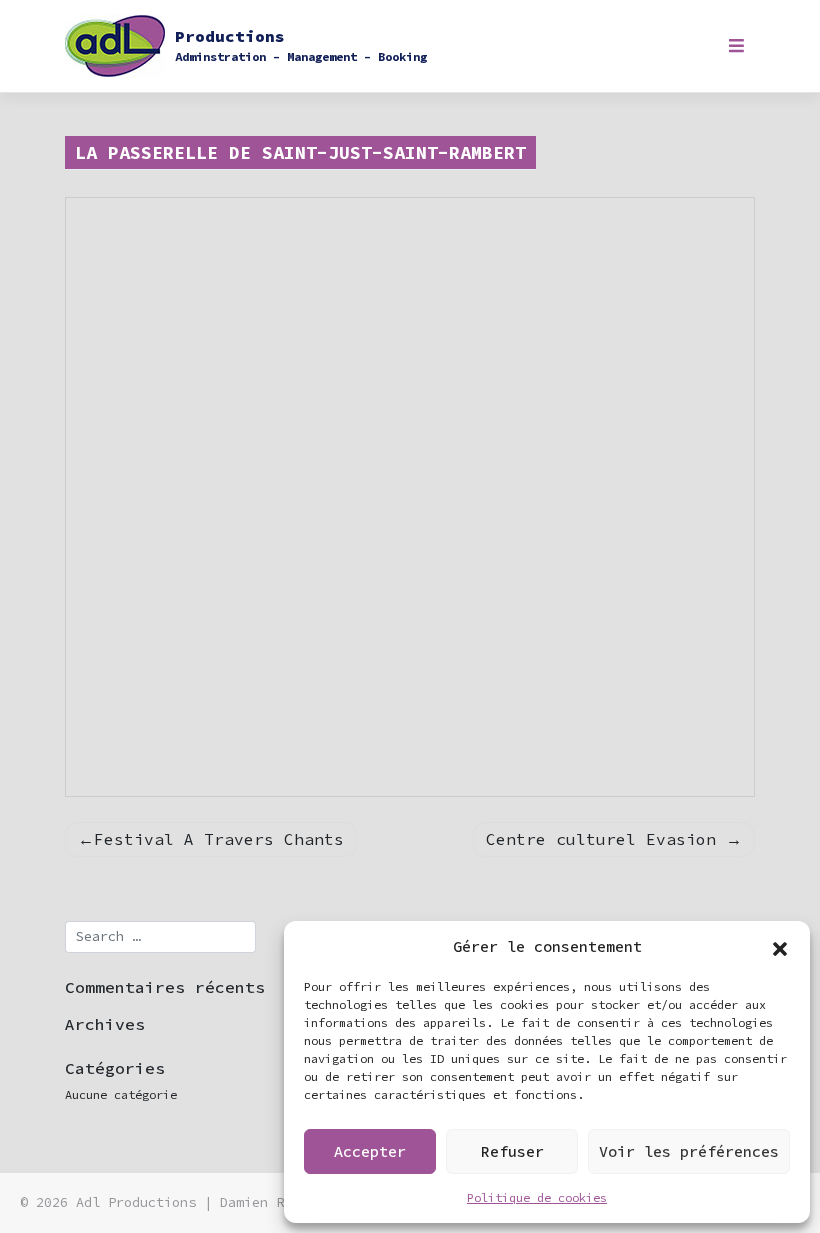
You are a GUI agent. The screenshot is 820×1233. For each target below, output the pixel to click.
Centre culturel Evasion (601, 839)
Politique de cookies (537, 1197)
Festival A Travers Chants (219, 839)
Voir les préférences (689, 1151)
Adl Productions (136, 1202)
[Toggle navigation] (736, 46)
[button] (780, 947)
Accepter (370, 1151)
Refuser (512, 1151)
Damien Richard (276, 1202)
